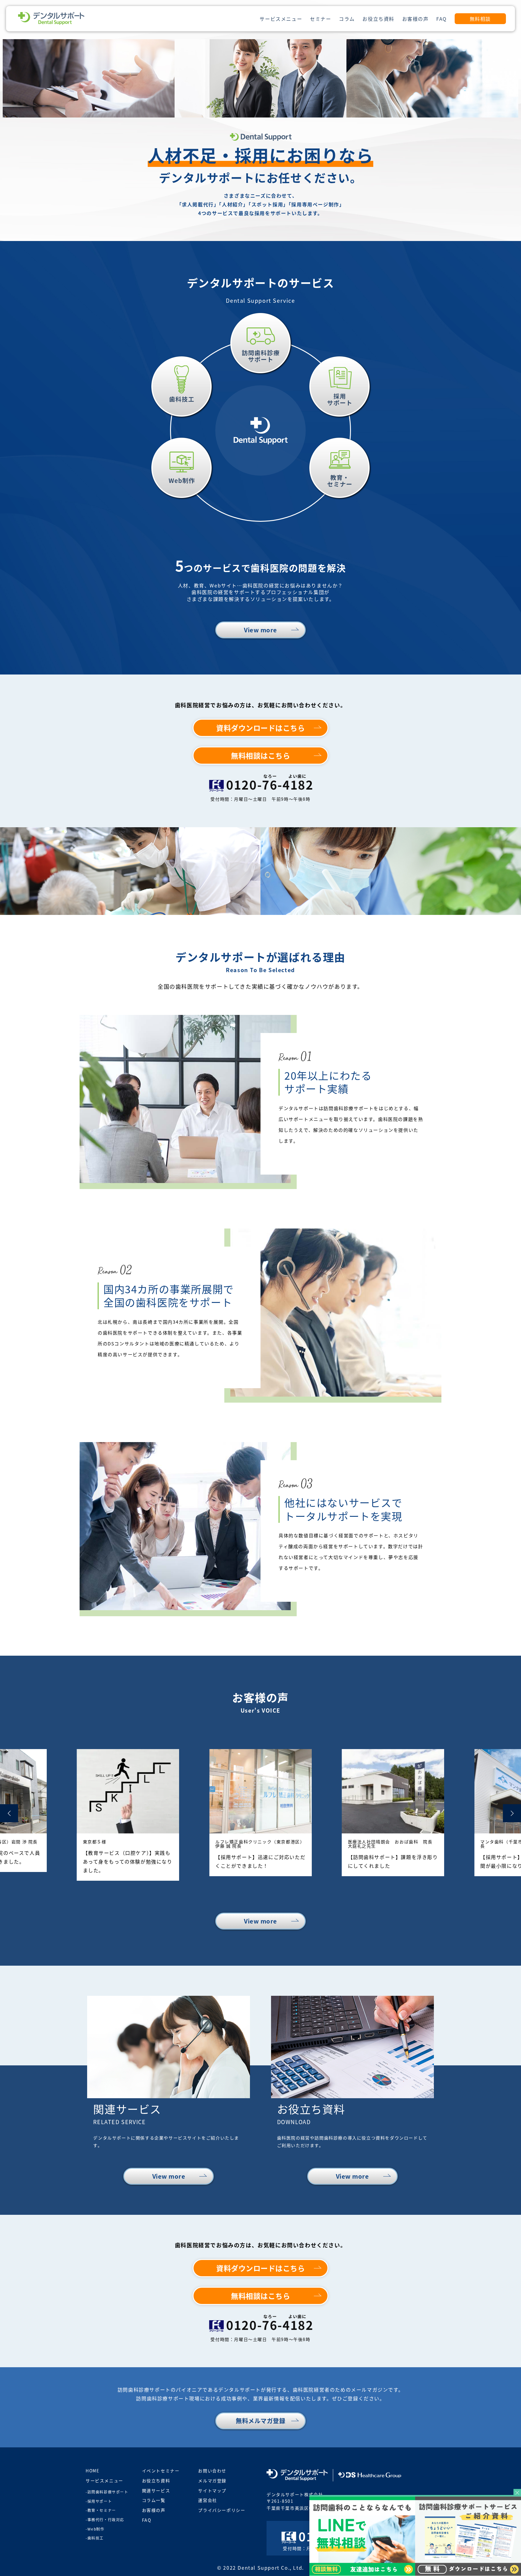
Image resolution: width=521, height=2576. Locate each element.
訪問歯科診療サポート (108, 2492)
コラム (347, 19)
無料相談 (480, 19)
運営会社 (207, 2500)
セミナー (320, 19)
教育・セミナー (102, 2510)
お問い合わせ (212, 2471)
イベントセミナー (161, 2471)
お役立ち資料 (378, 19)
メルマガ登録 (212, 2481)
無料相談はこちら (260, 755)
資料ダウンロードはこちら (260, 728)
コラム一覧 (154, 2500)
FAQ (442, 19)
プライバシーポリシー (222, 2510)
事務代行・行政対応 (106, 2520)
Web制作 (96, 2529)
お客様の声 (415, 19)
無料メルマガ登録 (260, 2421)
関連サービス (156, 2490)
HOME (92, 2471)
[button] (9, 1813)
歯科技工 (96, 2538)
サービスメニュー (281, 19)
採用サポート (100, 2501)
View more (260, 630)
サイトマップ (212, 2490)
